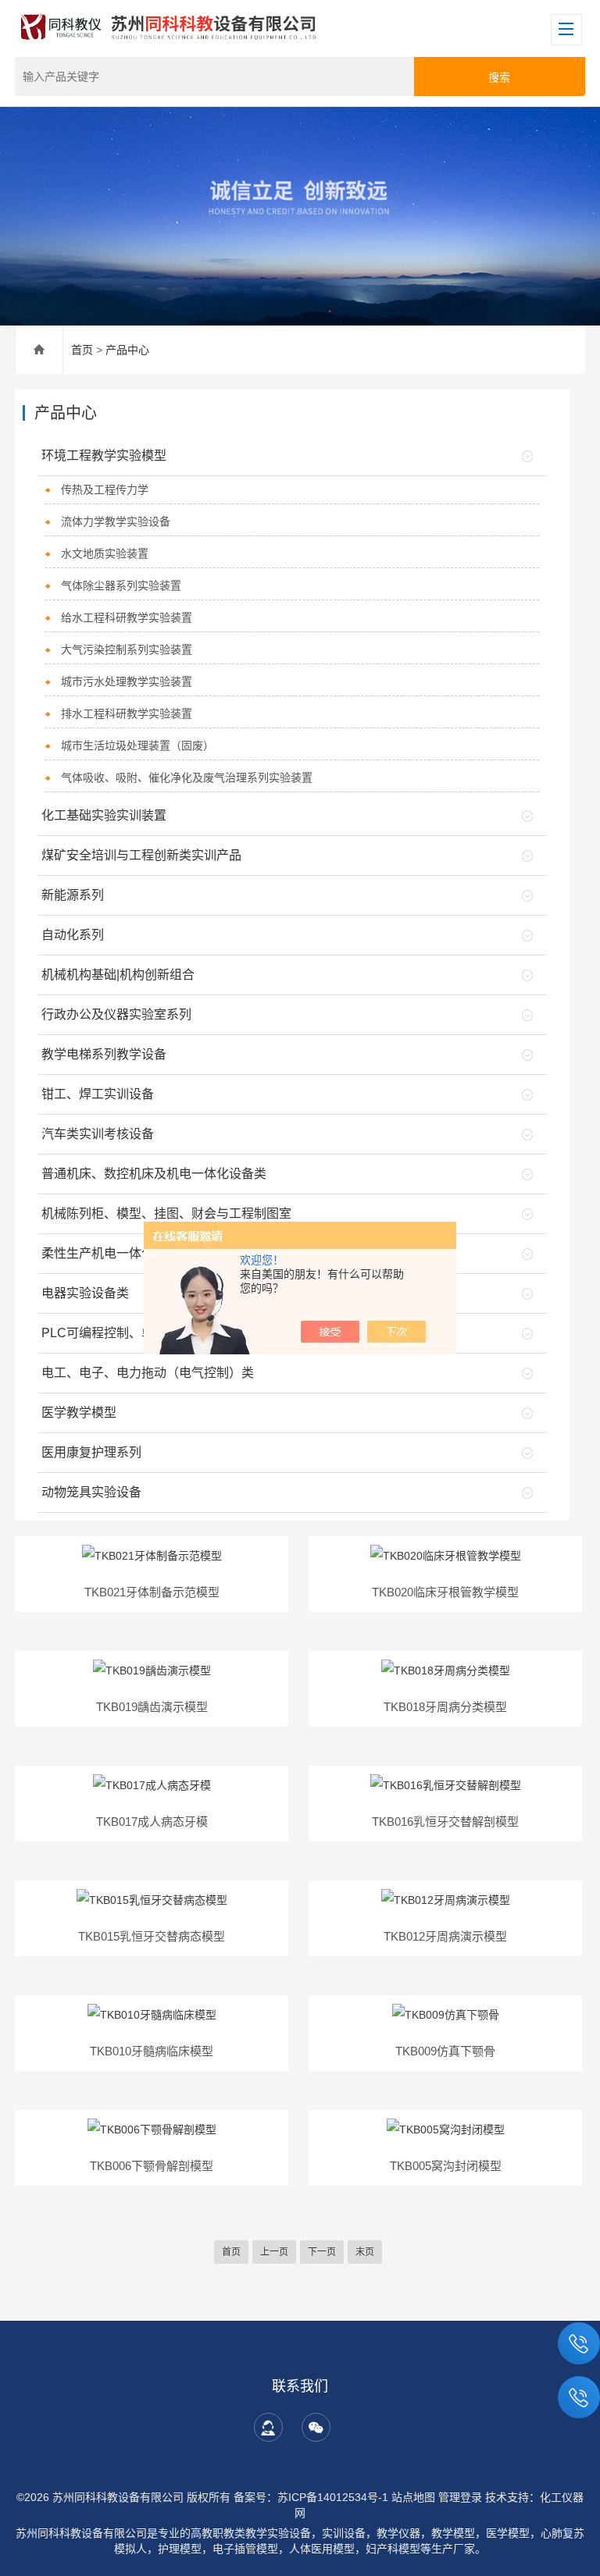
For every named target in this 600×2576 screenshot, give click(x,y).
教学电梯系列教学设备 (104, 1054)
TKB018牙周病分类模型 (445, 1707)
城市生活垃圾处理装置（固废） (137, 745)
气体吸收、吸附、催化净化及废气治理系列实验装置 (187, 777)
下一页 (322, 2252)
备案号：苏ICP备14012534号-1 (311, 2497)
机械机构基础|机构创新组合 (118, 975)
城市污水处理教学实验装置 (127, 681)
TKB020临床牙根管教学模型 (445, 1592)
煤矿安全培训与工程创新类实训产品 (141, 855)
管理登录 (460, 2497)
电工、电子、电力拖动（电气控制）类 (148, 1373)
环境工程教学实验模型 (104, 455)
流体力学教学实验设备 (116, 521)
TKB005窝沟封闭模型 (446, 2166)
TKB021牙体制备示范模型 (152, 1592)
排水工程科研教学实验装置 (127, 713)
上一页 (274, 2252)
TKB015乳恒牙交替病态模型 (152, 1936)
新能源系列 (73, 895)
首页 (82, 350)
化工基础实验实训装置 (104, 815)
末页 (365, 2252)
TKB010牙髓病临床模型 (152, 2051)
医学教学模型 (79, 1413)
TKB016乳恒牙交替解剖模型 (445, 1822)
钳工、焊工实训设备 (98, 1094)
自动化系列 (73, 935)
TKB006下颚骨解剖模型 (152, 2166)
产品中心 (127, 350)
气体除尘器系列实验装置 (121, 585)
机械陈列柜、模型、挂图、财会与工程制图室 (166, 1213)
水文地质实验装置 (105, 553)
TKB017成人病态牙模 (152, 1822)
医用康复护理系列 (91, 1452)
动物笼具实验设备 (91, 1492)
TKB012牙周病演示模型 (445, 1936)
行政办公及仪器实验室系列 (116, 1014)
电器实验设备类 (85, 1293)
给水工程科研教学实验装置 (127, 617)
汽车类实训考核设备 (98, 1134)
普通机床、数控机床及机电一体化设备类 (154, 1174)
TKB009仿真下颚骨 (445, 2051)
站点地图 (413, 2497)
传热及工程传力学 (105, 489)
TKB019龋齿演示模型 (152, 1707)
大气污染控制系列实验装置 (127, 649)
